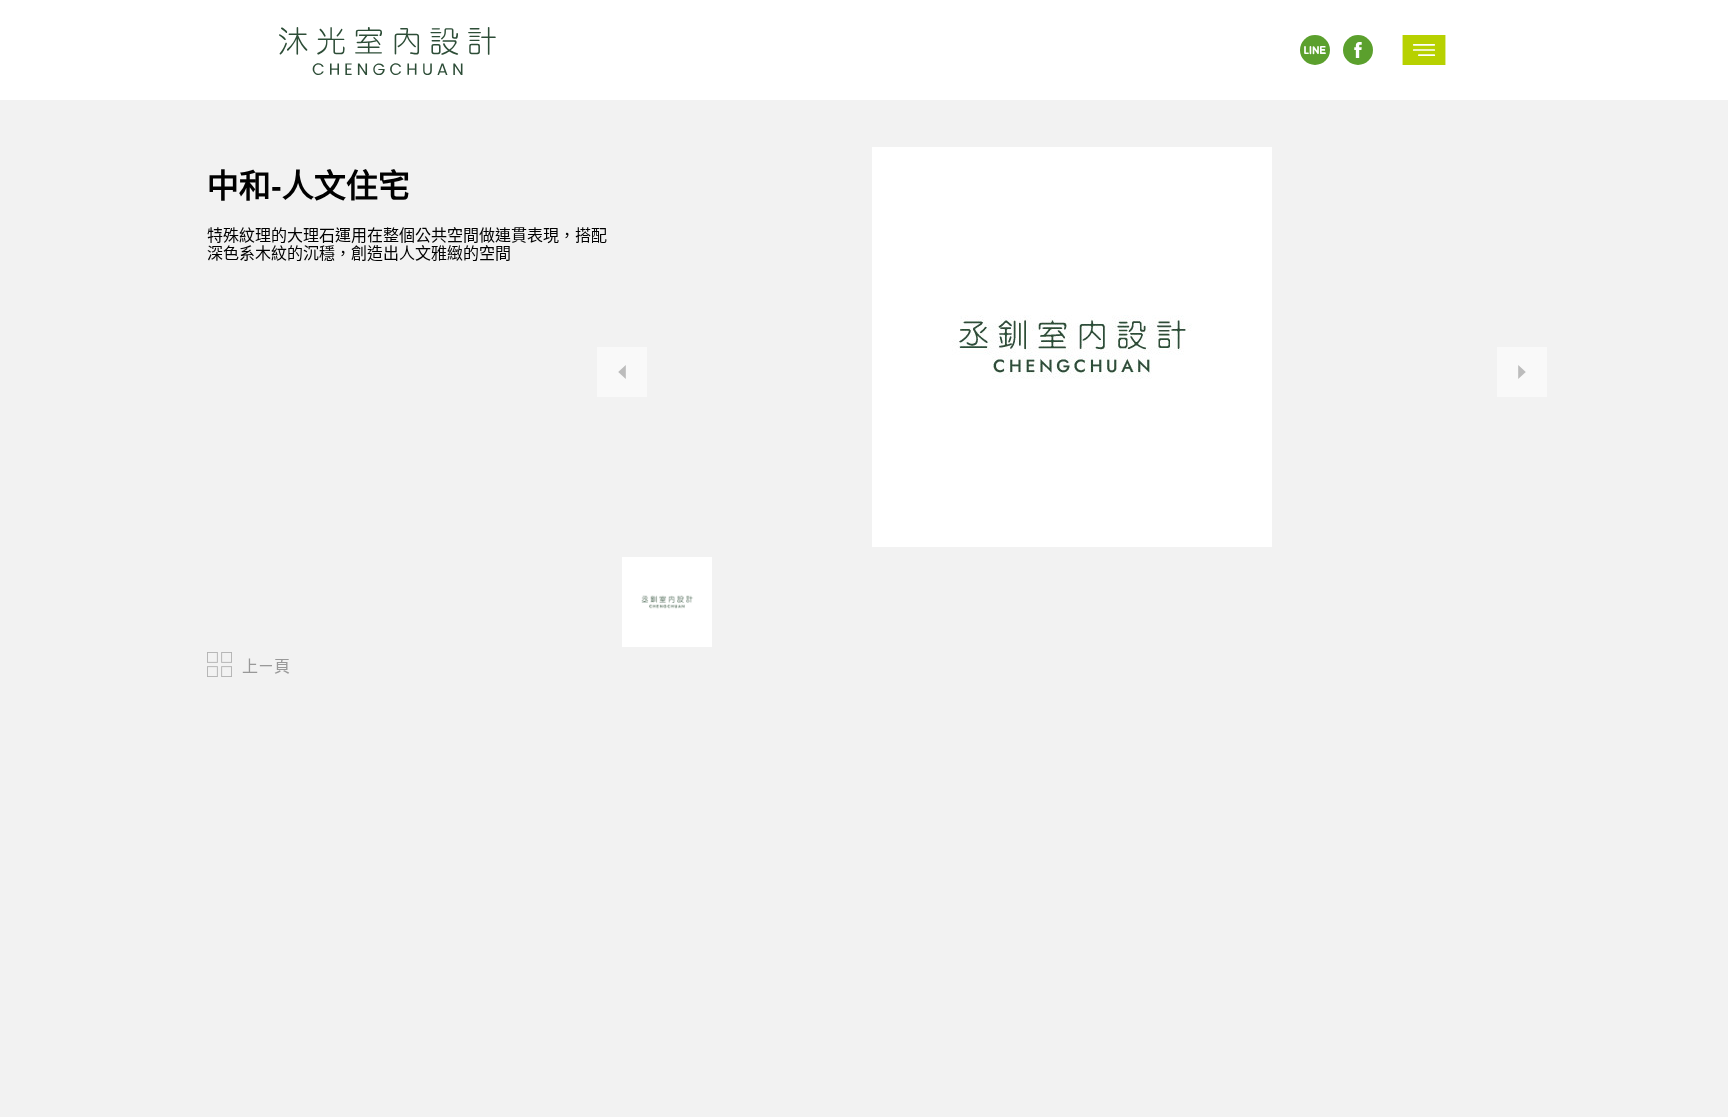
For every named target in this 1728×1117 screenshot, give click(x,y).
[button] (622, 372)
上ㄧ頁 (266, 666)
